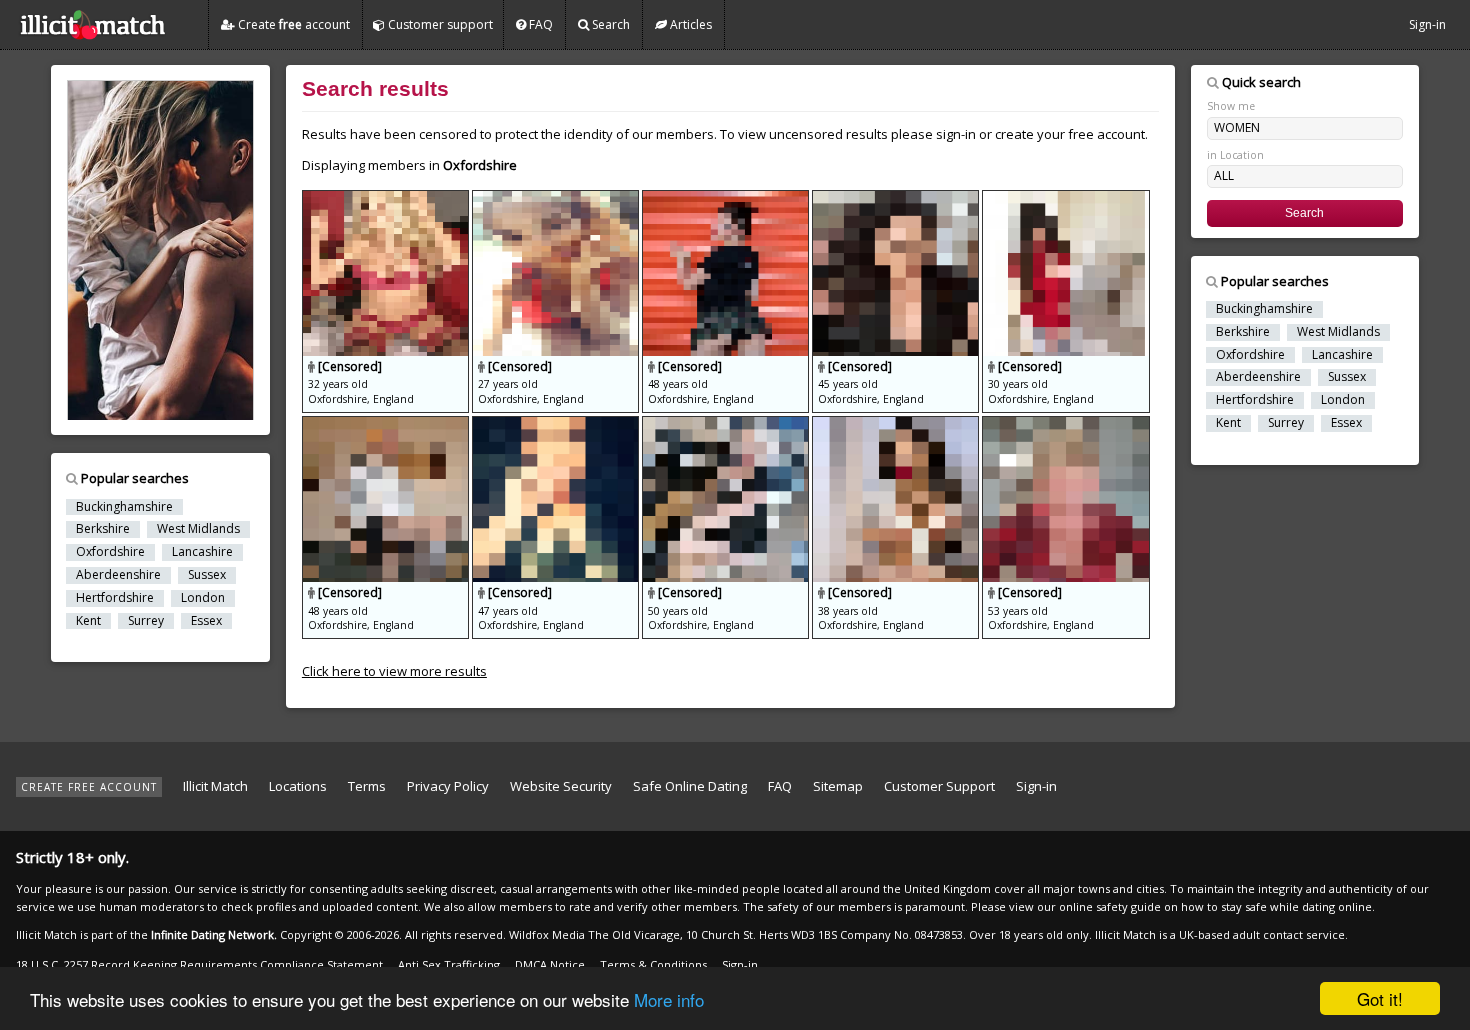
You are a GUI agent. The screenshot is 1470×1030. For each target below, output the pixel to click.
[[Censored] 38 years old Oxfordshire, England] (897, 425)
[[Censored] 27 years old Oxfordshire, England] (557, 199)
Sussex (207, 575)
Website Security (561, 786)
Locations (298, 786)
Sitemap (838, 786)
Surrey (146, 621)
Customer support (439, 24)
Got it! (1380, 998)
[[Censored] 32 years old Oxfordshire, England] (387, 199)
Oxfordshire (110, 552)
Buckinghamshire (124, 507)
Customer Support (939, 786)
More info (669, 999)
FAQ (539, 24)
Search (609, 24)
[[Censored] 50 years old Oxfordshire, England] (727, 425)
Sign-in (1427, 24)
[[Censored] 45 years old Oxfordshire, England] (897, 199)
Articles (689, 24)
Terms (367, 786)
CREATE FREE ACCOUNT (89, 787)
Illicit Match (215, 786)
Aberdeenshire (118, 575)
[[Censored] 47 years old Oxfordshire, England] (557, 425)
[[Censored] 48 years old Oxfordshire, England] (727, 199)
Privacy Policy (448, 786)
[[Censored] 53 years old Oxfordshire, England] (1065, 425)
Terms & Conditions (653, 964)
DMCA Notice (550, 964)
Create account (292, 24)
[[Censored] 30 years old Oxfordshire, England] (1065, 199)
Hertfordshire (115, 598)
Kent (88, 621)
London (203, 598)
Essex (206, 621)
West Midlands (198, 529)
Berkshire (103, 529)
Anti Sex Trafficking (449, 964)
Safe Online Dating (690, 786)
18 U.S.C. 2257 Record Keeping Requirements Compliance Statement (199, 964)
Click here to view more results (394, 671)
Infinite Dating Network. (214, 934)
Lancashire (202, 552)
